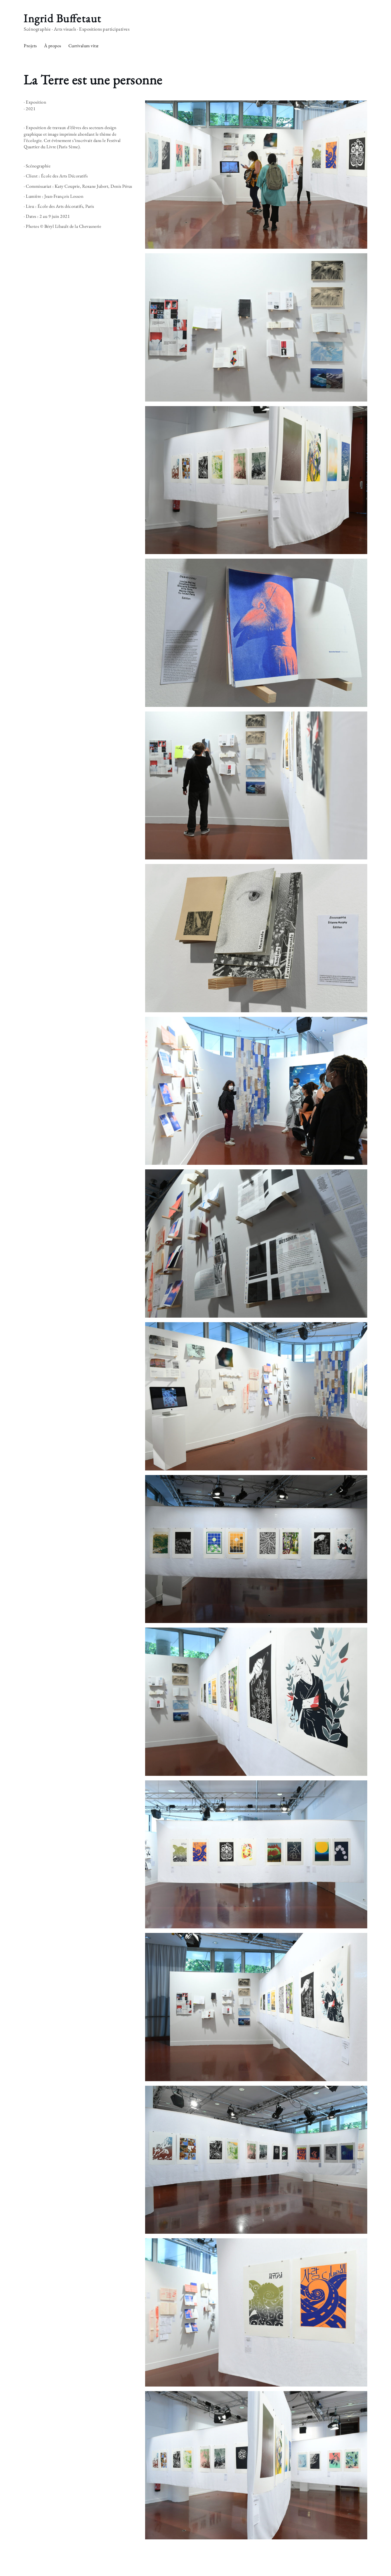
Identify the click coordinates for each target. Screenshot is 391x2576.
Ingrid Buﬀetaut (63, 18)
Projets (30, 46)
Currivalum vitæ (84, 46)
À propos (53, 46)
